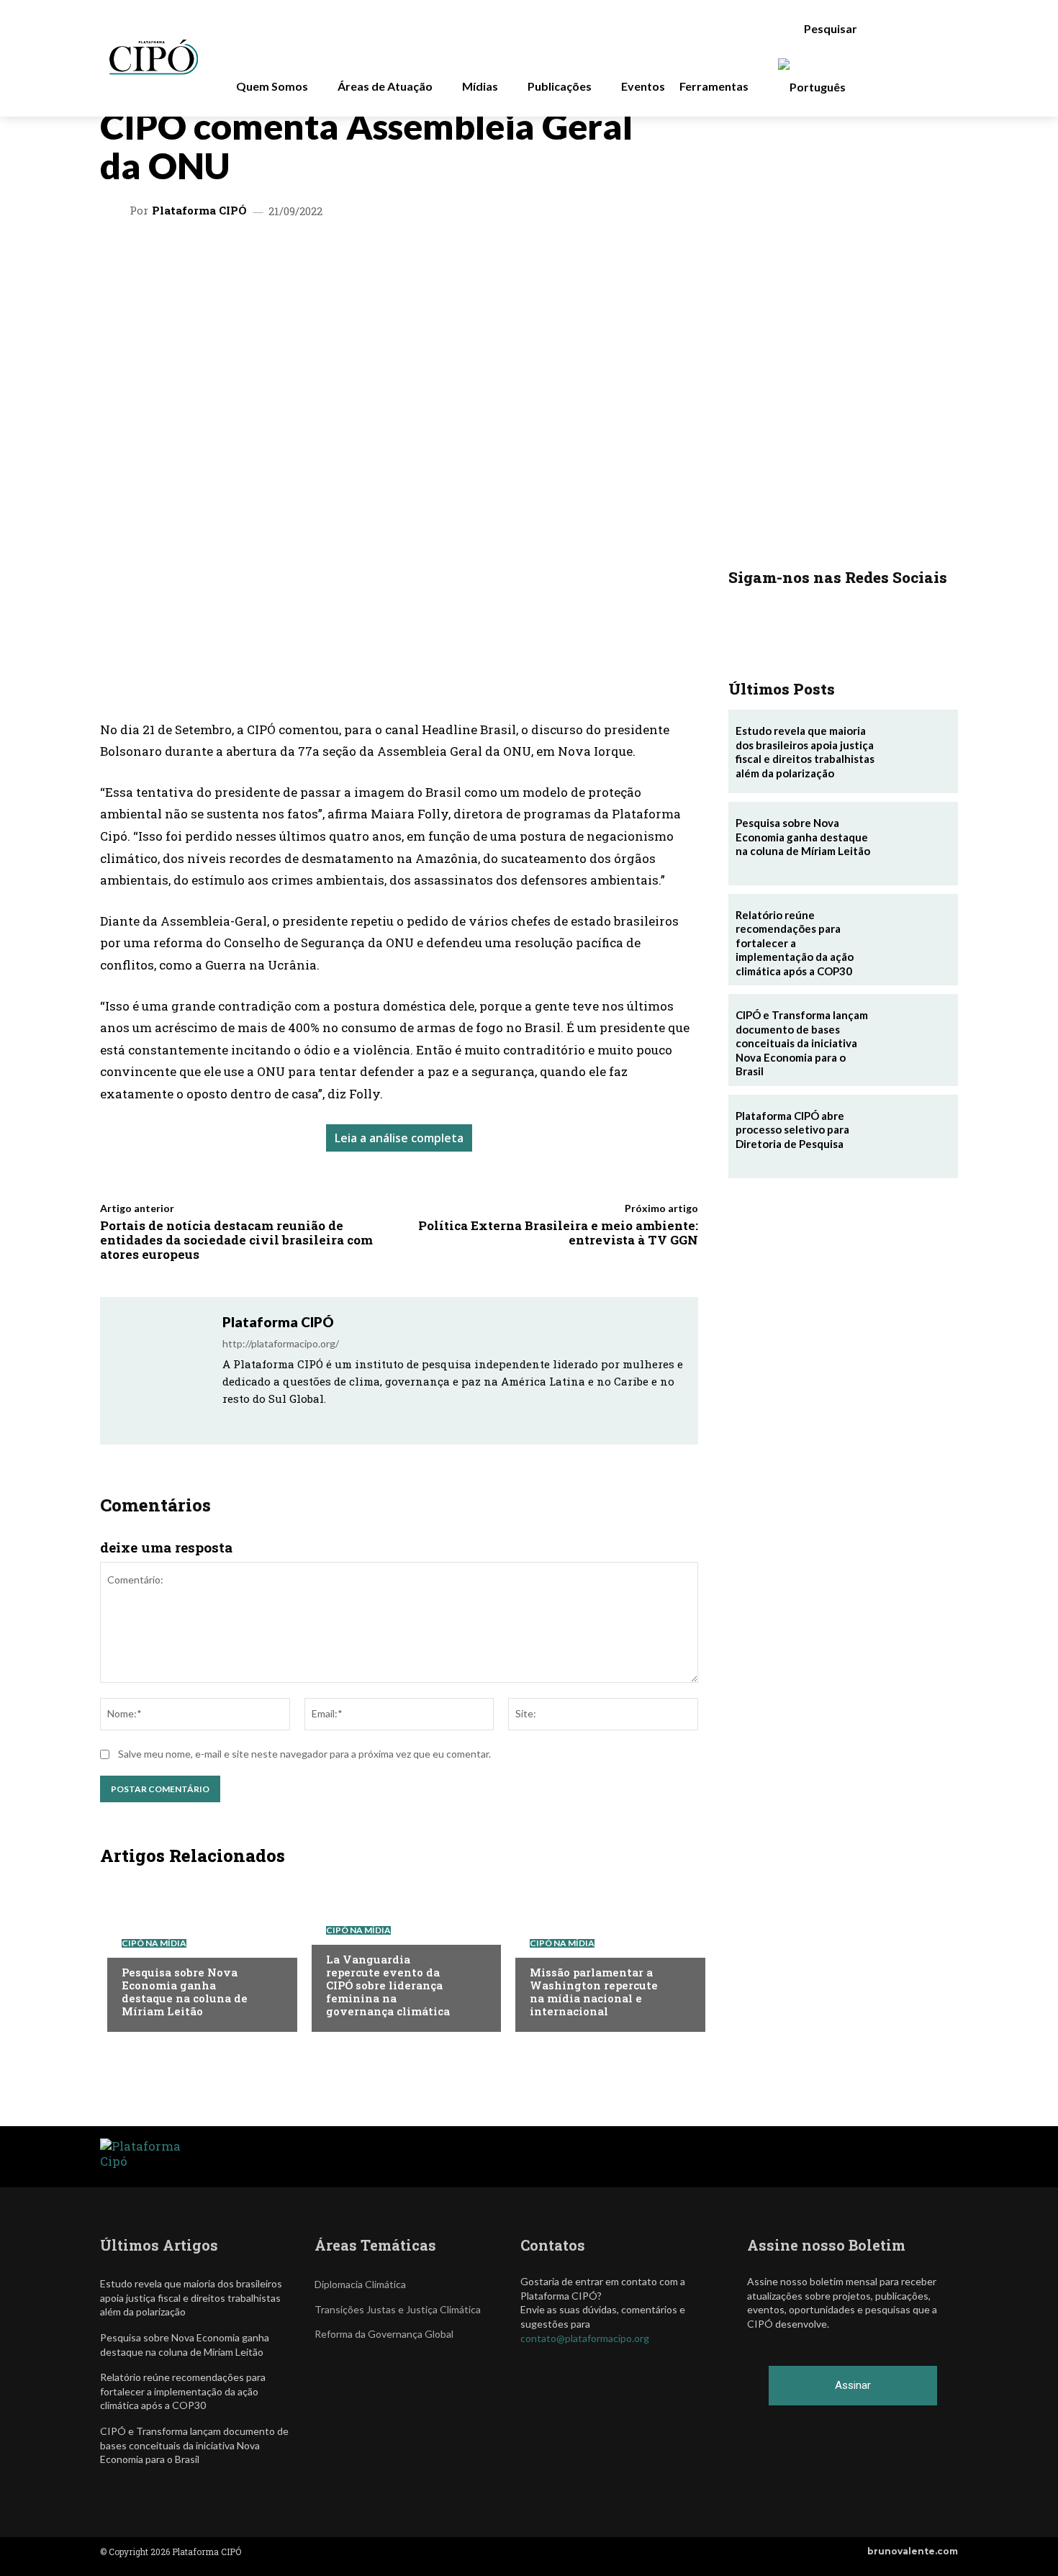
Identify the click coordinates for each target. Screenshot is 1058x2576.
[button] (838, 29)
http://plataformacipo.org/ (281, 1343)
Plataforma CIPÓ (199, 211)
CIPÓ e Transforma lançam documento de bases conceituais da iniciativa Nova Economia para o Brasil (802, 1043)
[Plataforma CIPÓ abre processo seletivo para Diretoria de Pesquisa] (916, 1136)
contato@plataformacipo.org (585, 2338)
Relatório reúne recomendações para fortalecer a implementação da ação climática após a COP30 (795, 943)
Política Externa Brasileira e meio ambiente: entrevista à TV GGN (558, 1233)
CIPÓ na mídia (154, 1943)
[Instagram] (247, 1420)
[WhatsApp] (241, 258)
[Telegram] (340, 258)
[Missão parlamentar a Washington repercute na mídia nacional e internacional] (603, 1953)
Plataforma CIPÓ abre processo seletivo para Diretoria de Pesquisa (792, 1130)
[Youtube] (305, 1420)
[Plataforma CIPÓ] (117, 211)
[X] (274, 258)
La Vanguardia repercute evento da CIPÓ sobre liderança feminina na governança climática (388, 1985)
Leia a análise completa (399, 1138)
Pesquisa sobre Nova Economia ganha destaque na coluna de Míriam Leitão (185, 1992)
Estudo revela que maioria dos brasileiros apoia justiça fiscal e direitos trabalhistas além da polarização (805, 752)
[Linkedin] (307, 258)
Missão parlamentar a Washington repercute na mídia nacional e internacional (594, 1992)
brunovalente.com (913, 2551)
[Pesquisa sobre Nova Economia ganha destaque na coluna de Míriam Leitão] (195, 1953)
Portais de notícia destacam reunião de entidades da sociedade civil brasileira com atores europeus (236, 1240)
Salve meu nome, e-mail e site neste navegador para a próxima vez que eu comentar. (304, 1754)
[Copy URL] (440, 258)
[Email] (407, 258)
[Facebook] (374, 258)
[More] (474, 258)
